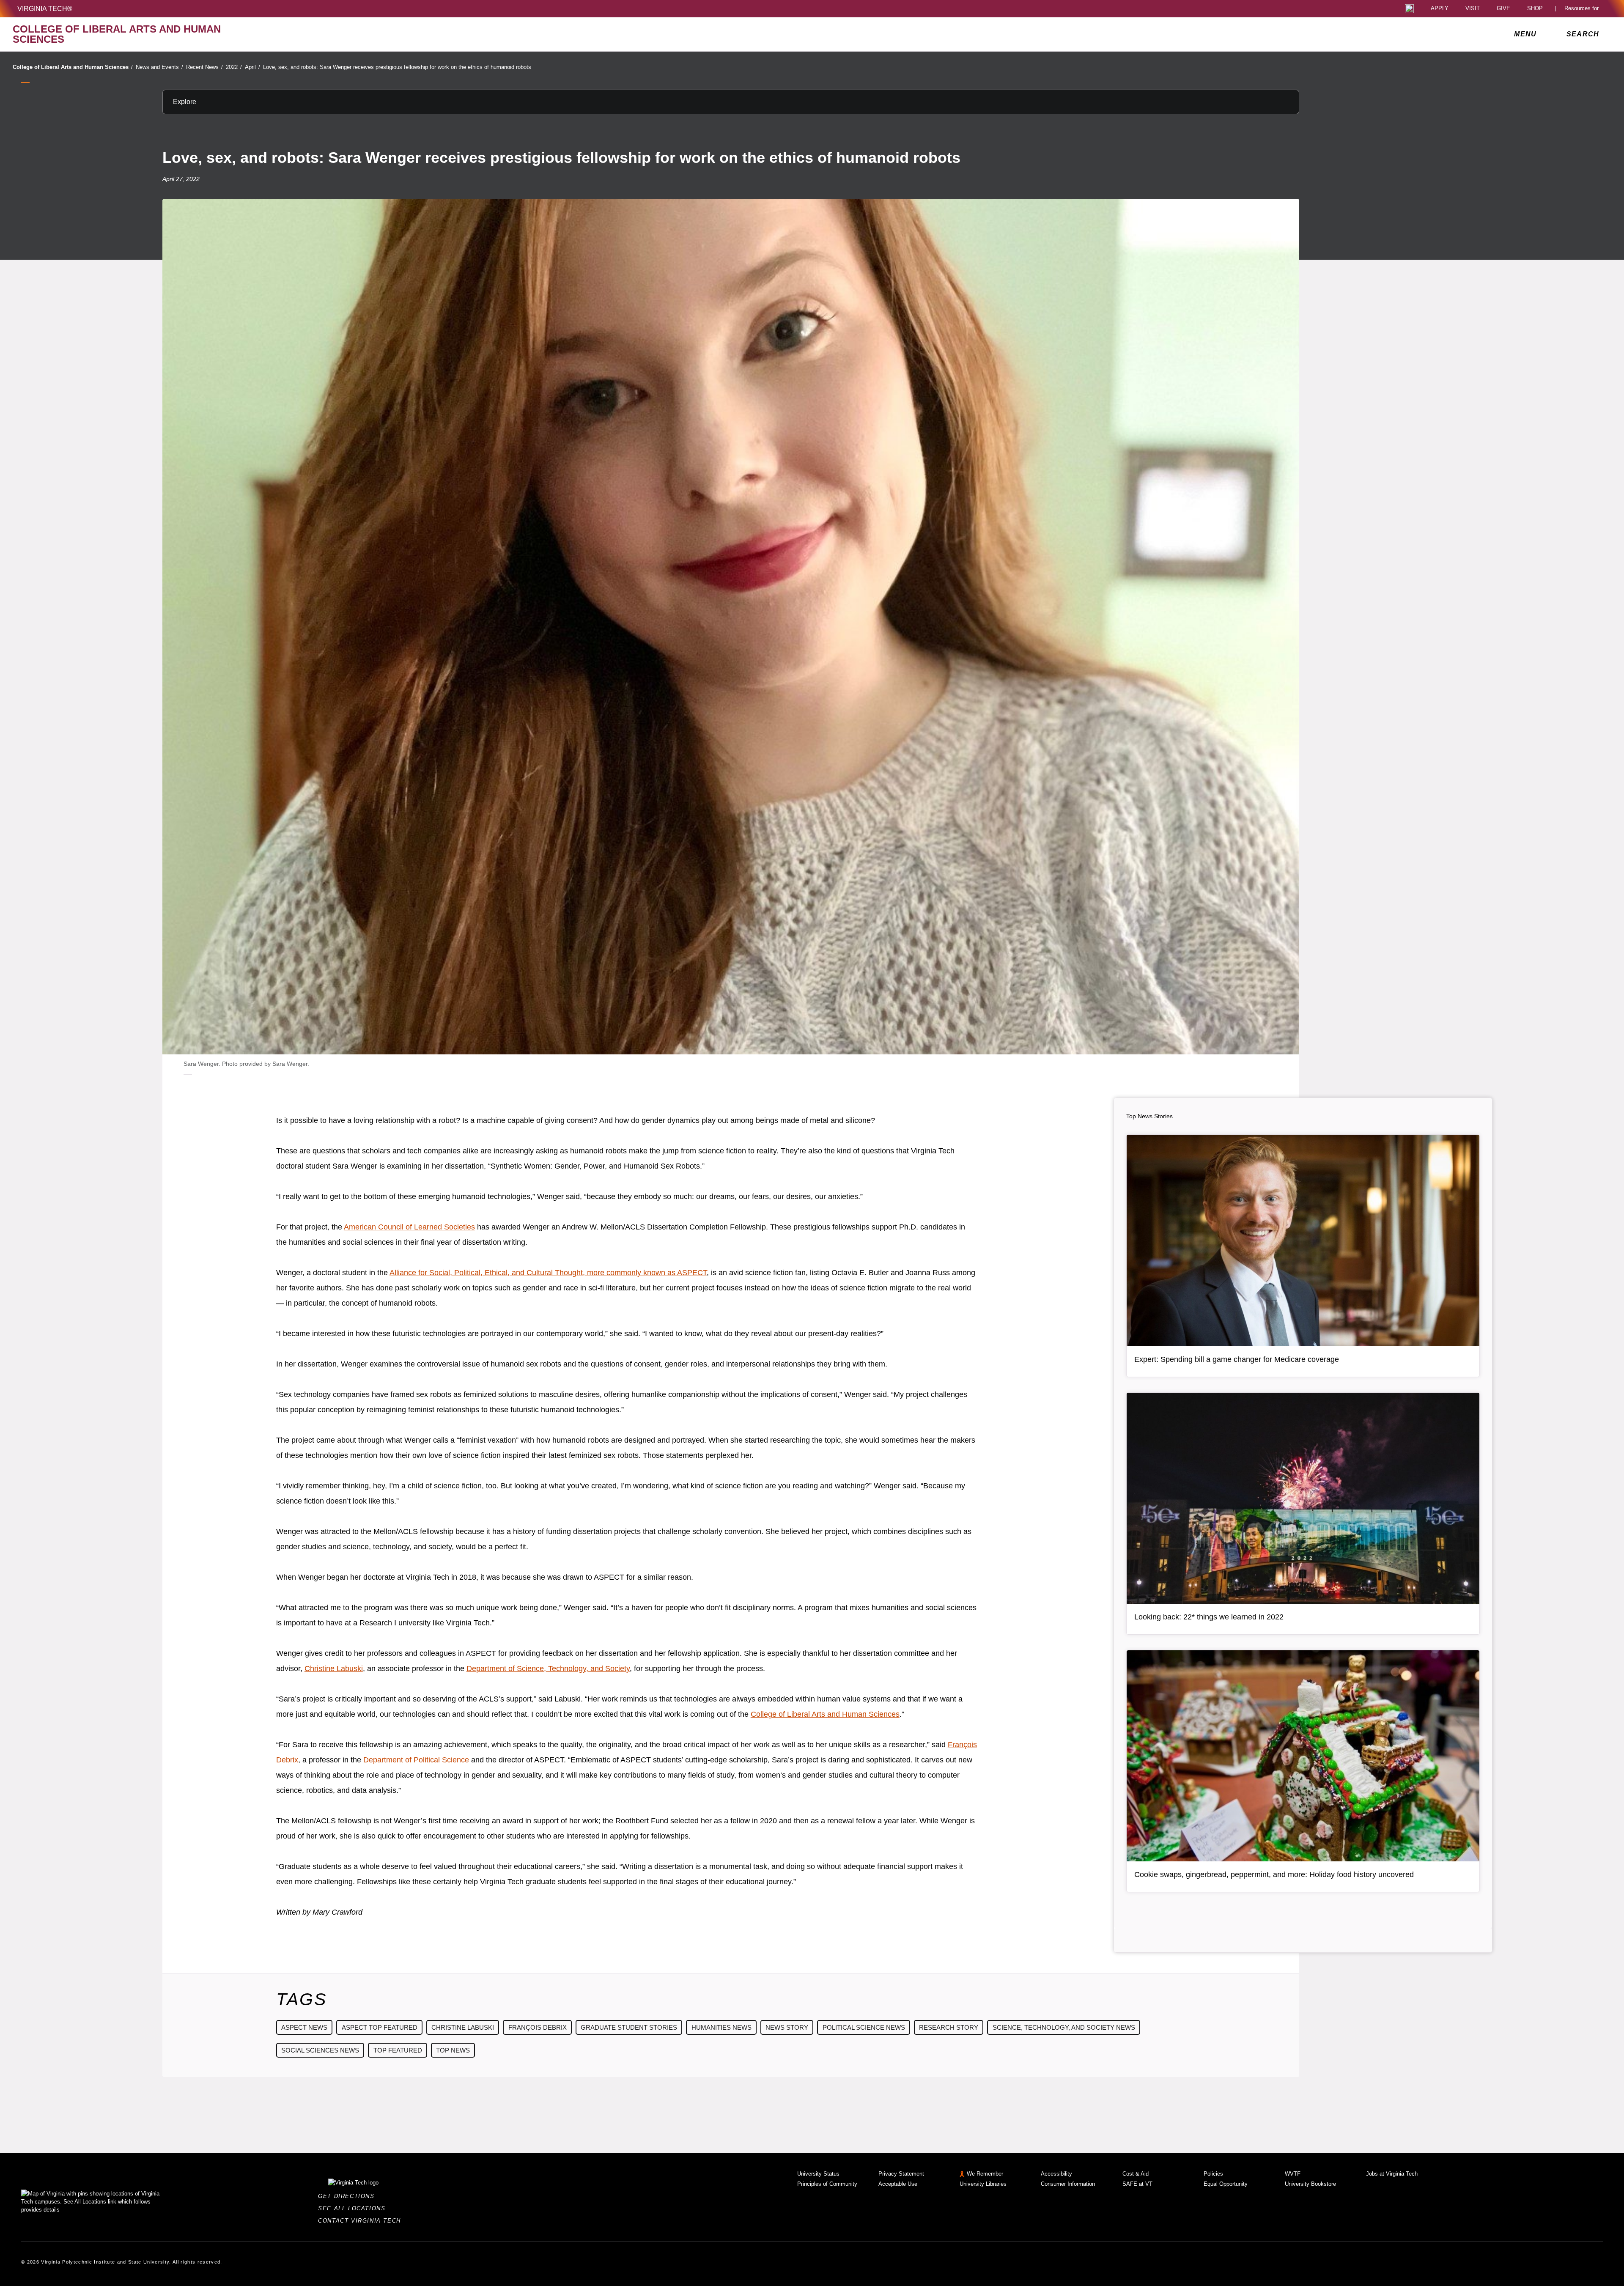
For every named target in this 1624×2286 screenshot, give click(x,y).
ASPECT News (304, 2027)
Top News (453, 2050)
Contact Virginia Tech (362, 2221)
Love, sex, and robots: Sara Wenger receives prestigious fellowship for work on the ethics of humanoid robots (397, 67)
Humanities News (721, 2027)
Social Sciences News (320, 2050)
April (252, 67)
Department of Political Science (416, 1760)
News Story (787, 2027)
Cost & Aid (1136, 2174)
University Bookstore (1310, 2184)
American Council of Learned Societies (409, 1227)
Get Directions (349, 2196)
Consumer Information (1068, 2184)
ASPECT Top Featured (380, 2027)
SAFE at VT (1137, 2184)
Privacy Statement (901, 2174)
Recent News (204, 67)
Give (1503, 9)
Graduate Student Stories (629, 2027)
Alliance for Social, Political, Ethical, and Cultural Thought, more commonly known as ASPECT (548, 1273)
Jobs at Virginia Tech (1392, 2174)
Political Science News (864, 2027)
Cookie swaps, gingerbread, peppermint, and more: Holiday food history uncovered (1274, 1874)
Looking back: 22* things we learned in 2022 (1209, 1617)
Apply (1440, 9)
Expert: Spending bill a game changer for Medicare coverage (1237, 1359)
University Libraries (983, 2184)
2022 (234, 67)
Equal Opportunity (1226, 2184)
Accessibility (1056, 2174)
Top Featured (398, 2050)
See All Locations (354, 2208)
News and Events (159, 67)
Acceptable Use (898, 2184)
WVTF (1293, 2174)
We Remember (985, 2174)
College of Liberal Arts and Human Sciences (73, 67)
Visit (1473, 9)
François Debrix (538, 2027)
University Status (818, 2174)
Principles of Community (827, 2184)
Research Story (949, 2027)
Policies (1213, 2174)
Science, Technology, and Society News (1064, 2027)
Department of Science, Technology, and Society (548, 1669)
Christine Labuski (334, 1669)
